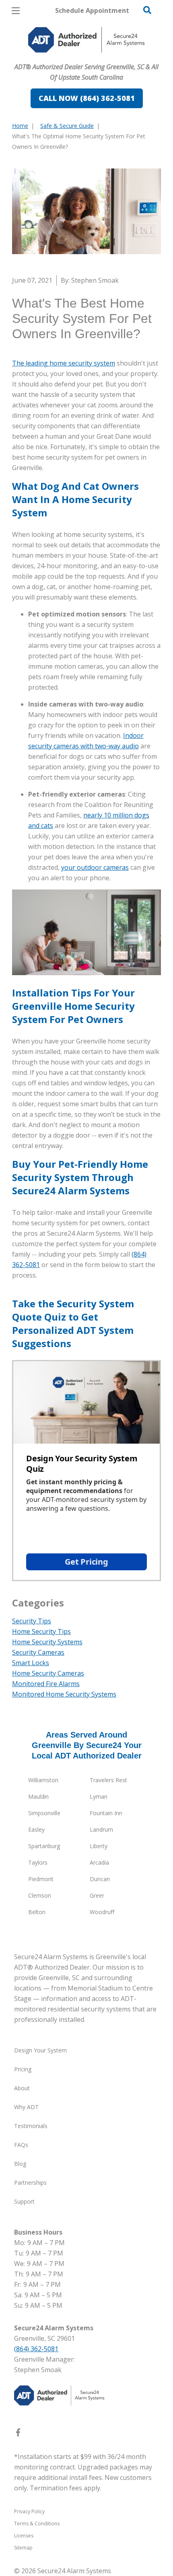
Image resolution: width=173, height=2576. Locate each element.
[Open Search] (147, 10)
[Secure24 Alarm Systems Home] (86, 40)
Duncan (100, 1879)
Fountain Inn (106, 1813)
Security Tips (32, 1621)
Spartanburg (44, 1846)
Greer (97, 1895)
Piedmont (41, 1879)
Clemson (40, 1895)
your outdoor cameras (95, 867)
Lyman (99, 1796)
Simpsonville (44, 1813)
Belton (37, 1912)
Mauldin (38, 1796)
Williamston (43, 1780)
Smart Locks (31, 1663)
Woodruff (102, 1912)
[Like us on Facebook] (18, 2434)
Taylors (38, 1862)
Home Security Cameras (48, 1673)
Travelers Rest (108, 1780)
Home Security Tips (41, 1631)
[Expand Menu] (85, 56)
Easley (36, 1829)
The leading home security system (64, 363)
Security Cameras (38, 1652)
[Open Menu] (16, 11)
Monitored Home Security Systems (64, 1694)
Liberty (99, 1846)
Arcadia (99, 1862)
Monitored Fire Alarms (46, 1684)
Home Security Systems (47, 1642)
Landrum (101, 1829)
